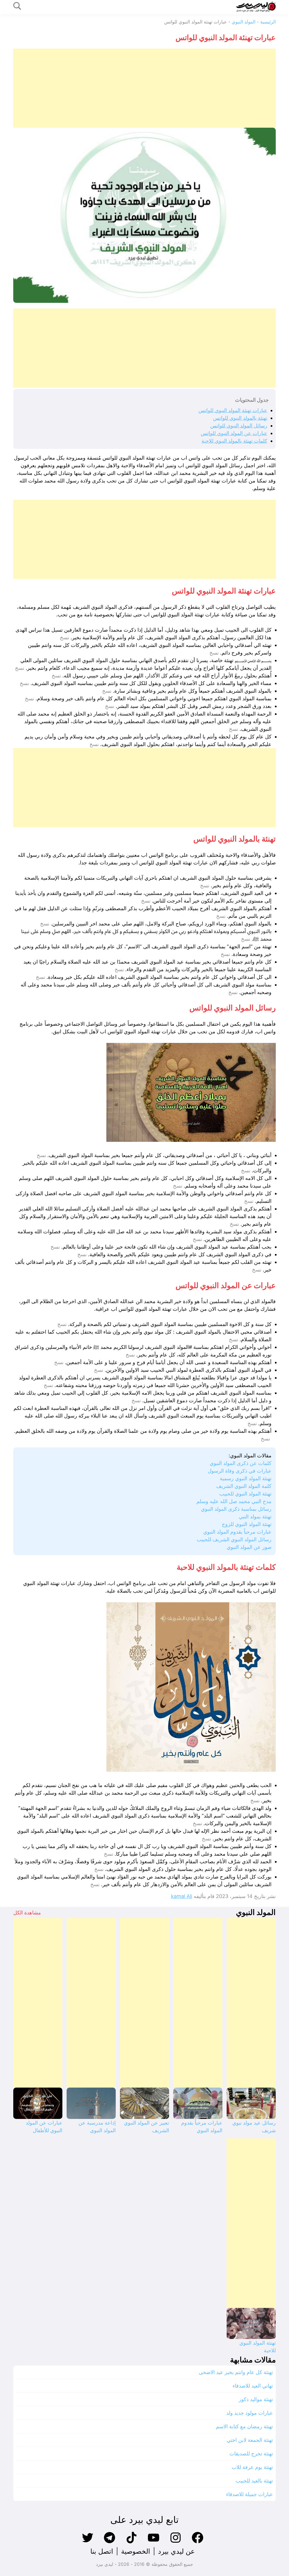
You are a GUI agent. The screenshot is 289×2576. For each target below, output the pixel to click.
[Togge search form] (17, 6)
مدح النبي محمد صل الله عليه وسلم (234, 1501)
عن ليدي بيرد (176, 2551)
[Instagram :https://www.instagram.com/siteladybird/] (176, 2543)
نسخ (64, 638)
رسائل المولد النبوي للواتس (239, 426)
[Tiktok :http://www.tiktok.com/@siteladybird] (132, 2543)
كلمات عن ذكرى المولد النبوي (241, 1463)
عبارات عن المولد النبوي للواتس (234, 433)
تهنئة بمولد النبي (255, 1517)
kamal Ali (182, 1896)
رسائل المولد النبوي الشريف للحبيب (234, 1539)
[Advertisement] (144, 88)
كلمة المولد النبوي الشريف (244, 1486)
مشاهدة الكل (27, 1913)
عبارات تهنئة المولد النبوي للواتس (233, 410)
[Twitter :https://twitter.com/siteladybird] (87, 2543)
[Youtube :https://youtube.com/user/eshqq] (154, 2543)
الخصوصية (136, 2551)
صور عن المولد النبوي (249, 1547)
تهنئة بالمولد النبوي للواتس (240, 418)
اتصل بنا (102, 2551)
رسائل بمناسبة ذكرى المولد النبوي (236, 1509)
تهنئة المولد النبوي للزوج (247, 1524)
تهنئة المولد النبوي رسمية (246, 1478)
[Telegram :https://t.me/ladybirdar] (110, 2543)
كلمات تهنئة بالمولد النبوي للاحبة (234, 441)
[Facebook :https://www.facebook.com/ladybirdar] (198, 2543)
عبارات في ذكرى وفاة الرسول (240, 1471)
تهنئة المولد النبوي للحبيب (245, 1494)
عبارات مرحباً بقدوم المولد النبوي (237, 1532)
